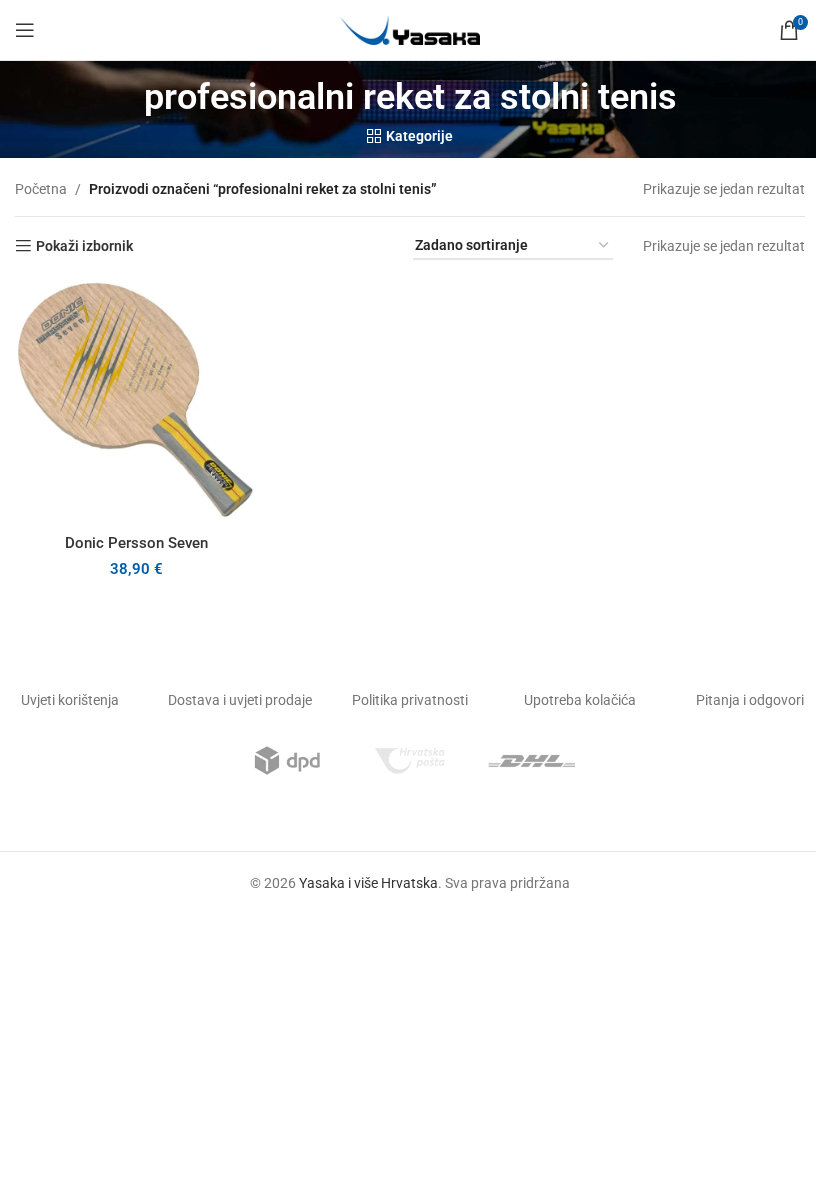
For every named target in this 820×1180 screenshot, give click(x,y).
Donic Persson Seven (136, 543)
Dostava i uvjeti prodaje (240, 700)
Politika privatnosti (410, 700)
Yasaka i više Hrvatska (368, 883)
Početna (41, 189)
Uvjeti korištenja (70, 700)
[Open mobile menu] (25, 30)
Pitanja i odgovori (750, 700)
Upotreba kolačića (580, 700)
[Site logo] (410, 29)
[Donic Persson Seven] (136, 401)
